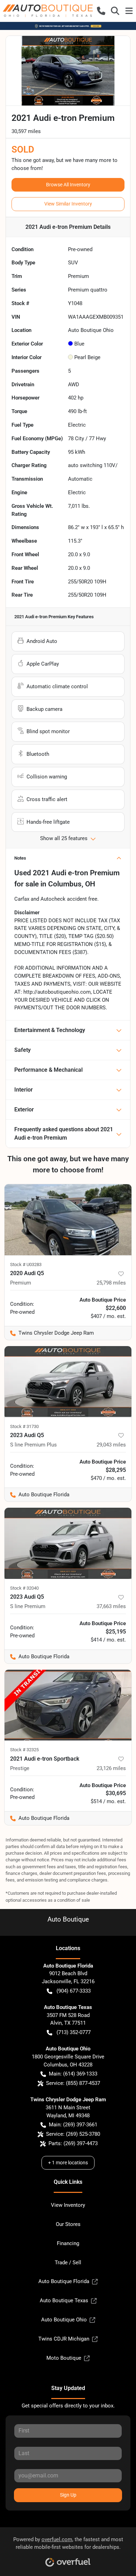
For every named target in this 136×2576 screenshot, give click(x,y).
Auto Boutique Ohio (64, 2320)
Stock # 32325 (24, 1750)
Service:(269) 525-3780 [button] (73, 2134)
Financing (68, 2243)
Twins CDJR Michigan (64, 2339)
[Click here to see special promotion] (68, 26)
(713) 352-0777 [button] (74, 2032)
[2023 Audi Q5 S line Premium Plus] (68, 1382)
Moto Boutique (64, 2358)
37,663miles (111, 1606)
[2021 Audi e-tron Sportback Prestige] (68, 1705)
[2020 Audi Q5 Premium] (68, 1220)
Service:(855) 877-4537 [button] (73, 2083)
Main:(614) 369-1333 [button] (73, 2074)
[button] (101, 11)
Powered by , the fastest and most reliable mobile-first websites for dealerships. (68, 2543)
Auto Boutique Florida (64, 2281)
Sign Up (68, 2495)
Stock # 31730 (24, 1426)
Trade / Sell (68, 2263)
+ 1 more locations (68, 2163)
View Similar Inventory (68, 204)
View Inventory (68, 2205)
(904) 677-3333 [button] (74, 1991)
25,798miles (111, 1283)
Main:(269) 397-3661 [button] (73, 2125)
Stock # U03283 (26, 1264)
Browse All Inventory (68, 185)
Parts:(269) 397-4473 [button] (73, 2143)
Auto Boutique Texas (64, 2300)
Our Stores (68, 2224)
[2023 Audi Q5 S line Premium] (68, 1543)
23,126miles (111, 1768)
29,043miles (111, 1445)
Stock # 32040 (24, 1588)
